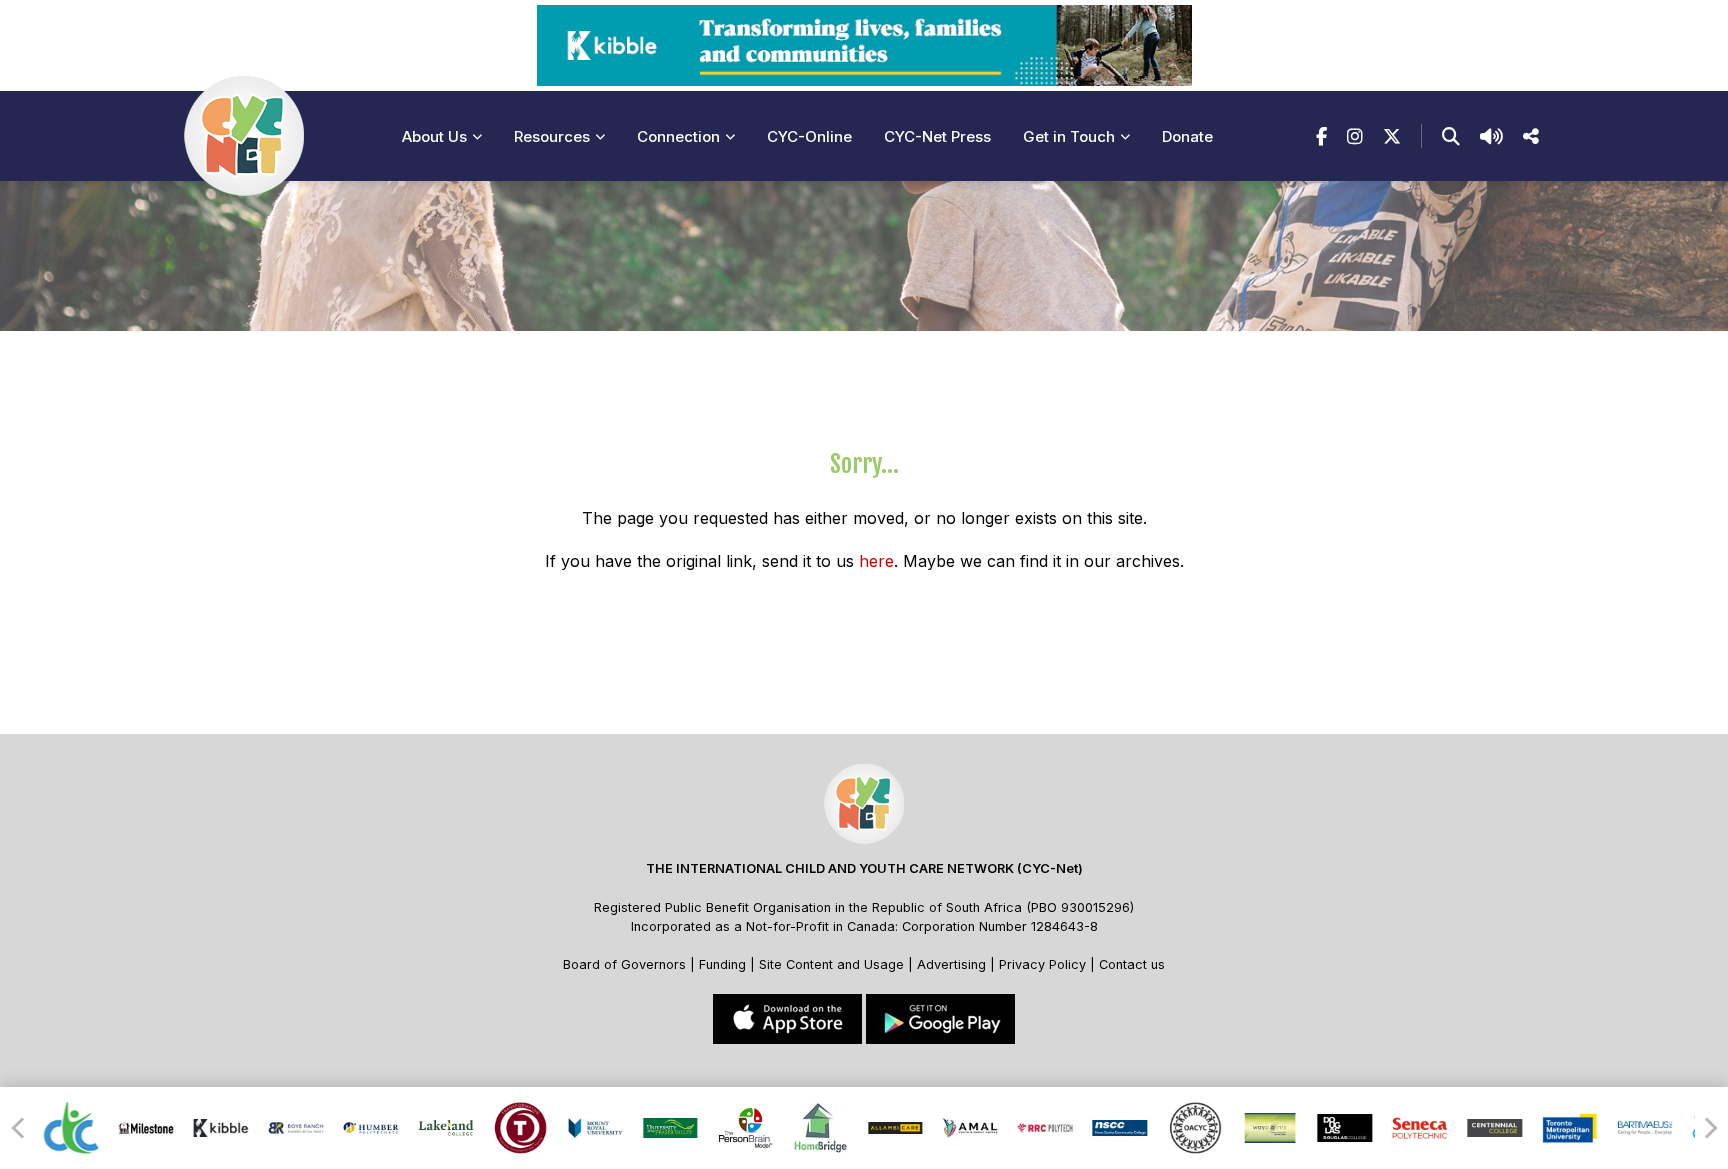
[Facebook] (1321, 136)
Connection (678, 136)
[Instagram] (1355, 136)
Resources (552, 136)
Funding (722, 964)
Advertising (953, 964)
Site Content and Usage (831, 964)
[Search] (1451, 136)
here (876, 561)
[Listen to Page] (1491, 136)
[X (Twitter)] (1392, 136)
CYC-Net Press (937, 136)
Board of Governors (624, 964)
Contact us (1132, 964)
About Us (434, 136)
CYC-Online (809, 136)
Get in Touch (1069, 136)
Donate (1187, 136)
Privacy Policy (1042, 964)
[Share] (1531, 136)
